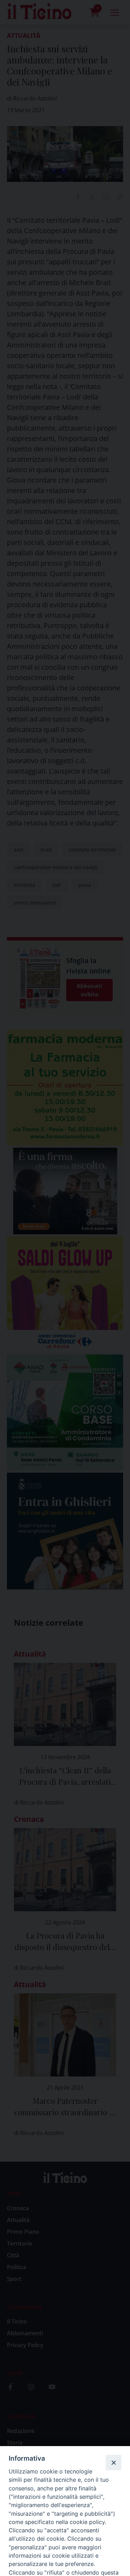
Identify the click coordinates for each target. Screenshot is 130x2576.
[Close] (113, 2462)
